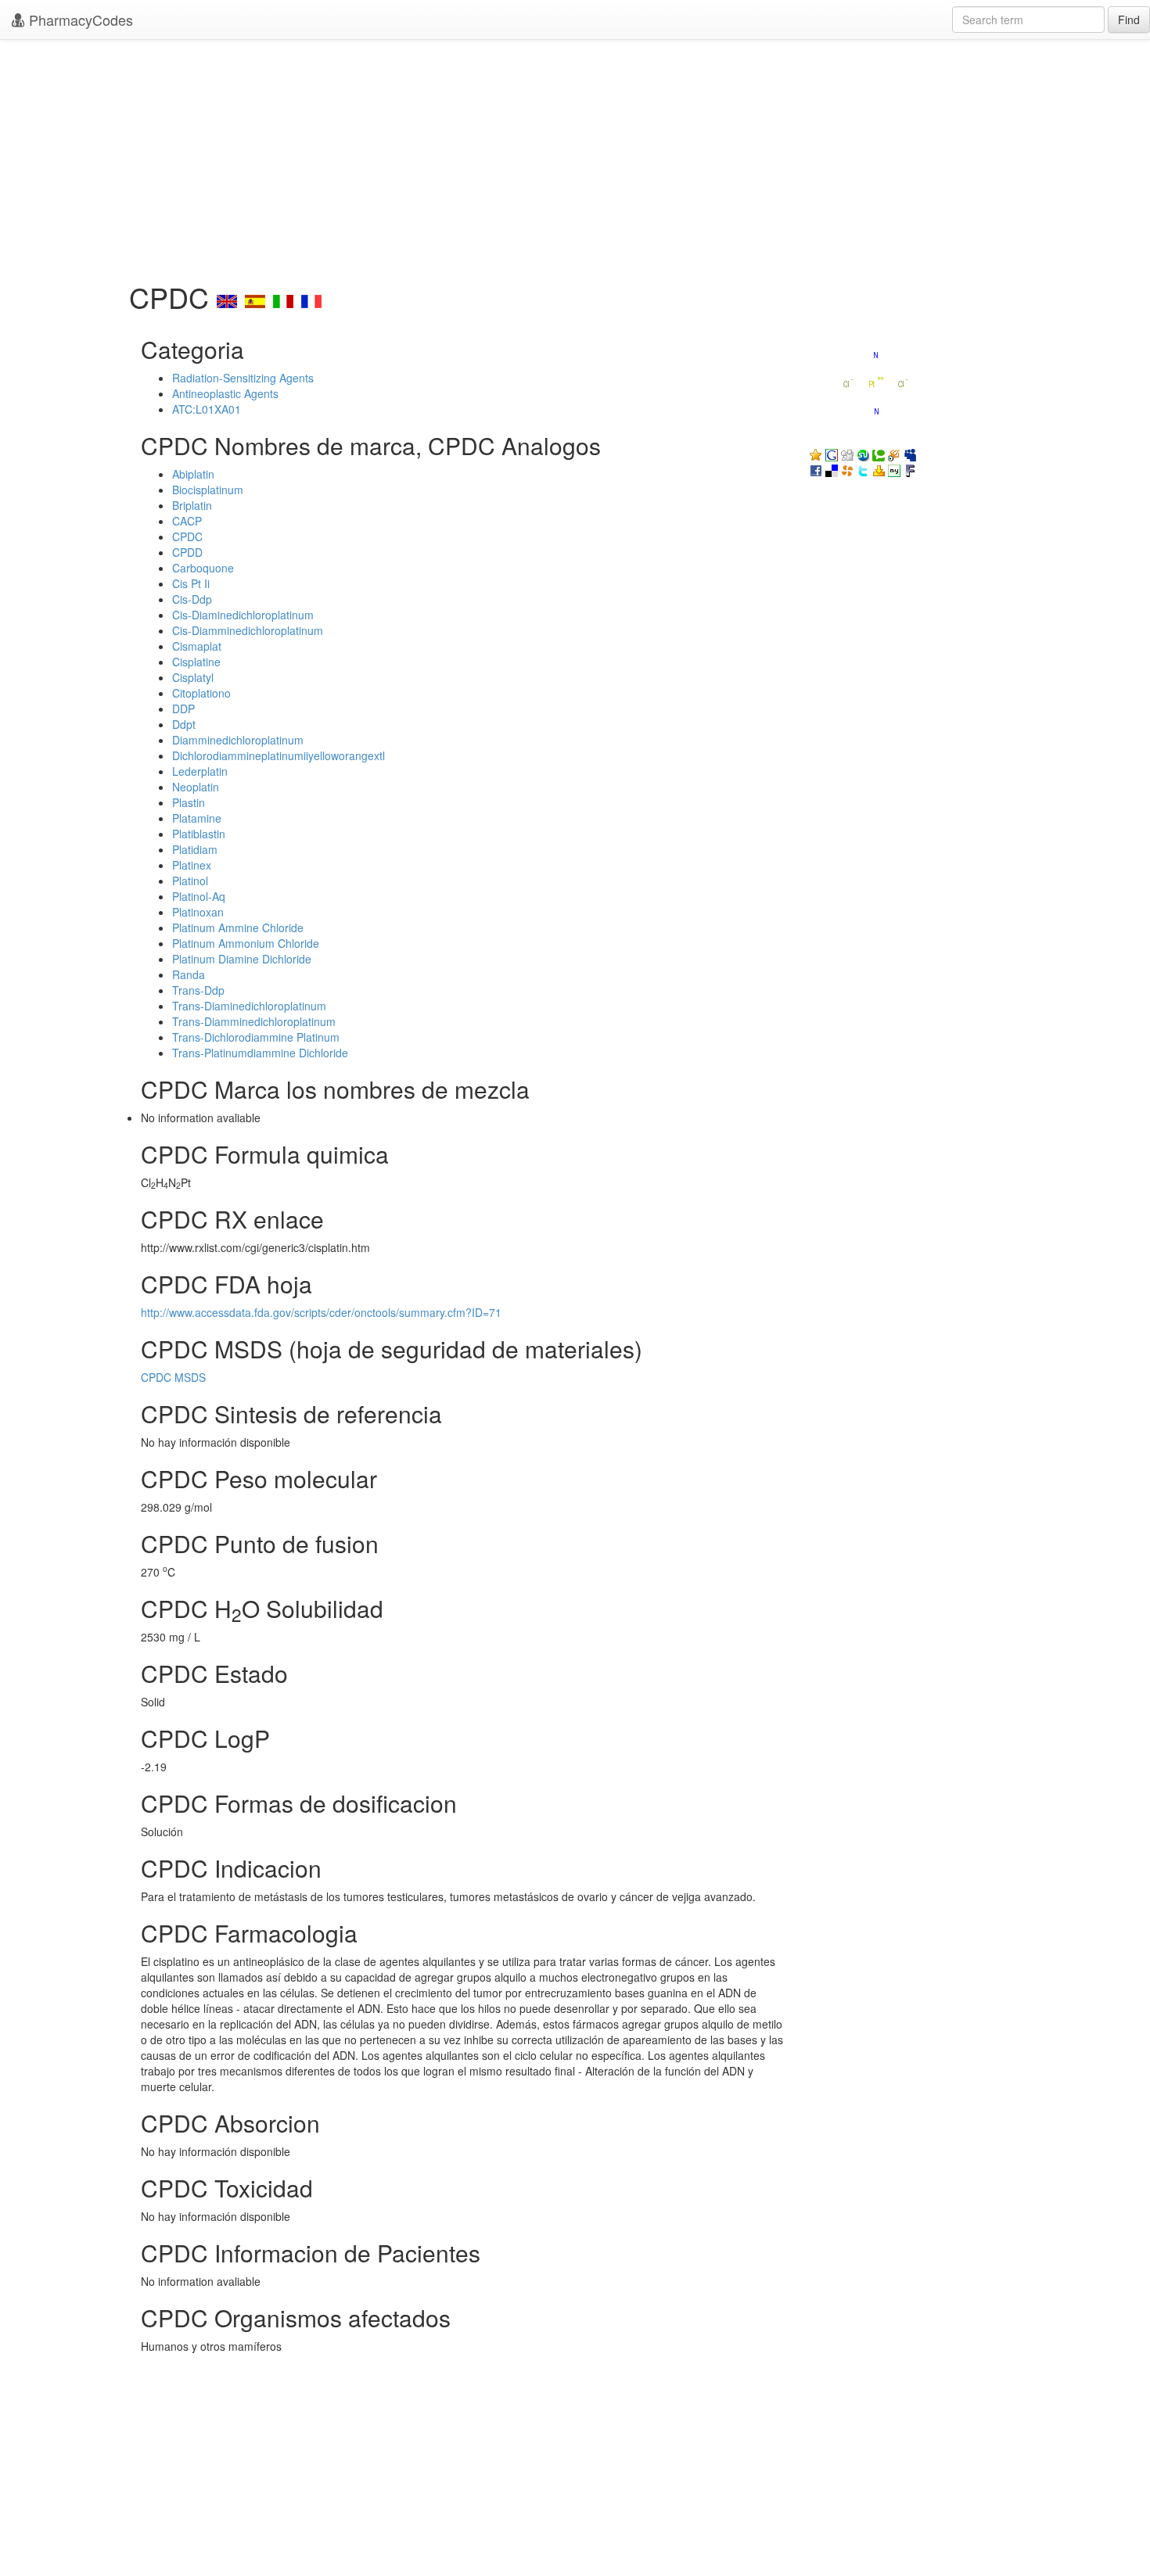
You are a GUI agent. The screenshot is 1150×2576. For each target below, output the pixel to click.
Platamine (197, 818)
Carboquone (203, 568)
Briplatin (192, 505)
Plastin (189, 802)
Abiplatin (193, 474)
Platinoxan (198, 912)
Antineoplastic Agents (225, 393)
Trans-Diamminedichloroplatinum (254, 1021)
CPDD (187, 552)
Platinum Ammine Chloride (238, 927)
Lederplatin (200, 771)
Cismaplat (197, 646)
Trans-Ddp (198, 990)
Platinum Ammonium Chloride (246, 943)
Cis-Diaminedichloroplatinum (243, 615)
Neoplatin (196, 787)
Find (1129, 20)
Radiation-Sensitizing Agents (243, 378)
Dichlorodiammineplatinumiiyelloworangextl (279, 755)
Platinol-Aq (199, 896)
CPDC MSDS (173, 1377)
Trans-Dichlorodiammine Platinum (256, 1037)
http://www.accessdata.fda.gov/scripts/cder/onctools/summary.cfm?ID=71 (321, 1312)
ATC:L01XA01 (207, 409)
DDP (183, 709)
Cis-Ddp (192, 599)
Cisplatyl (193, 677)
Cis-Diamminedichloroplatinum (248, 630)
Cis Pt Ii (191, 583)
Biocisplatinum (208, 490)
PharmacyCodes (79, 20)
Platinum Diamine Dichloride (242, 959)
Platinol (190, 881)
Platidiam (195, 849)
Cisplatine (196, 662)
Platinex (192, 865)
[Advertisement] (575, 156)
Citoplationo (201, 693)
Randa (189, 974)
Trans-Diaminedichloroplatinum (249, 1006)
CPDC (187, 536)
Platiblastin (199, 834)
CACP (187, 521)
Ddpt (184, 724)
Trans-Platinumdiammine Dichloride (260, 1053)
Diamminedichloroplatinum (238, 740)
